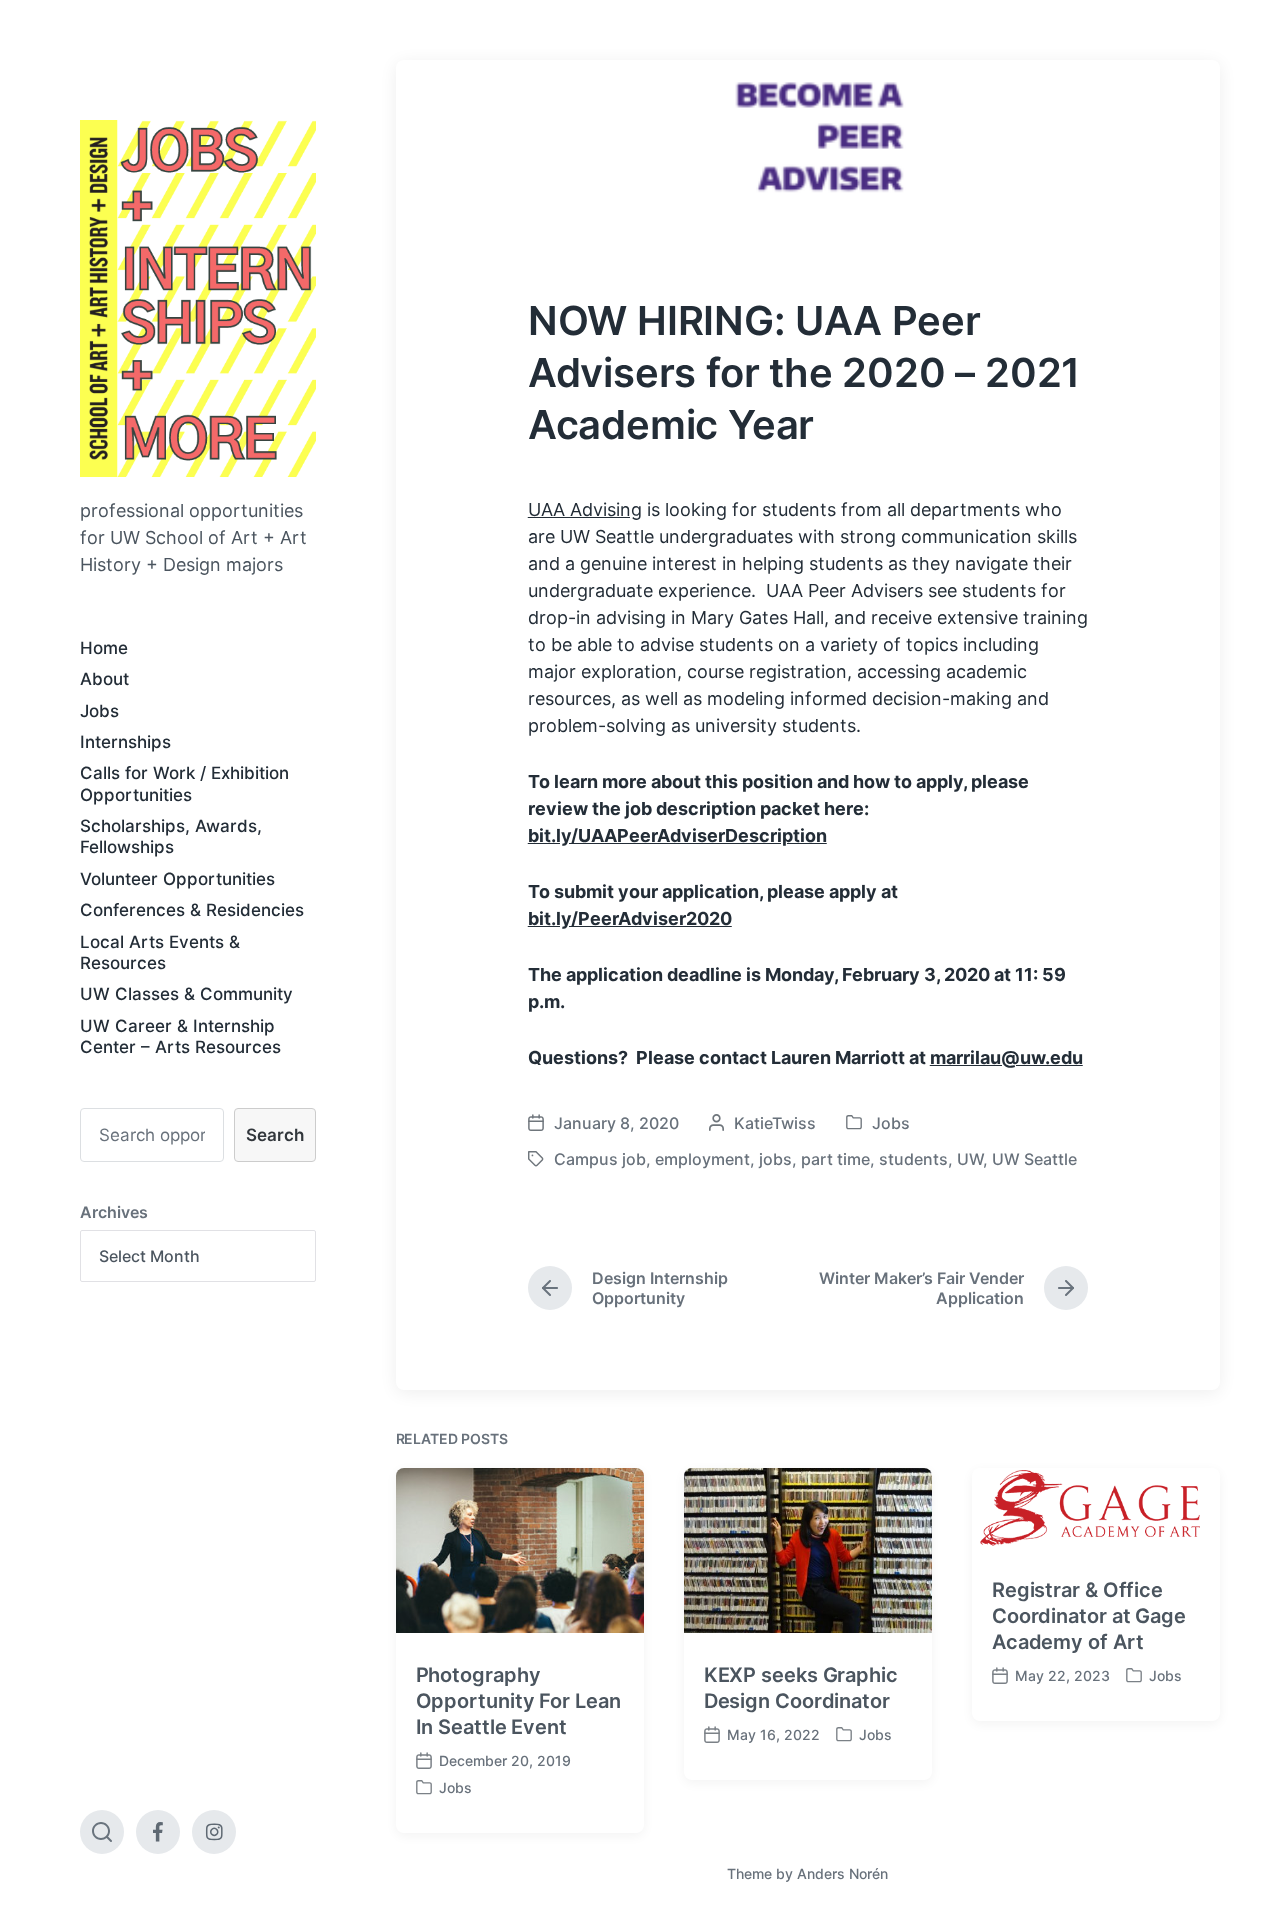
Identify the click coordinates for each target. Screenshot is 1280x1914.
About (104, 679)
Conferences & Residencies (192, 910)
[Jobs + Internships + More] (198, 298)
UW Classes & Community (186, 994)
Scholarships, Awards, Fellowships (171, 836)
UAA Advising (585, 509)
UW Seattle (1034, 1159)
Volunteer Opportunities (177, 879)
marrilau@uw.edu (1006, 1057)
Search (275, 1135)
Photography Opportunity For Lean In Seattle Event (518, 1701)
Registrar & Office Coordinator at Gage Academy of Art (1089, 1616)
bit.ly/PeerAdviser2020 (630, 918)
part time (835, 1159)
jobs (775, 1159)
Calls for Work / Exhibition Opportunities (184, 783)
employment (702, 1159)
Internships (125, 742)
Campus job (600, 1159)
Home (104, 648)
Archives (114, 1212)
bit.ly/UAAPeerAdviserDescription (677, 835)
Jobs (99, 711)
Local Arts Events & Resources (160, 952)
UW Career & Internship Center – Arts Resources (180, 1036)
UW (970, 1159)
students (913, 1159)
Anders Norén (842, 1873)
